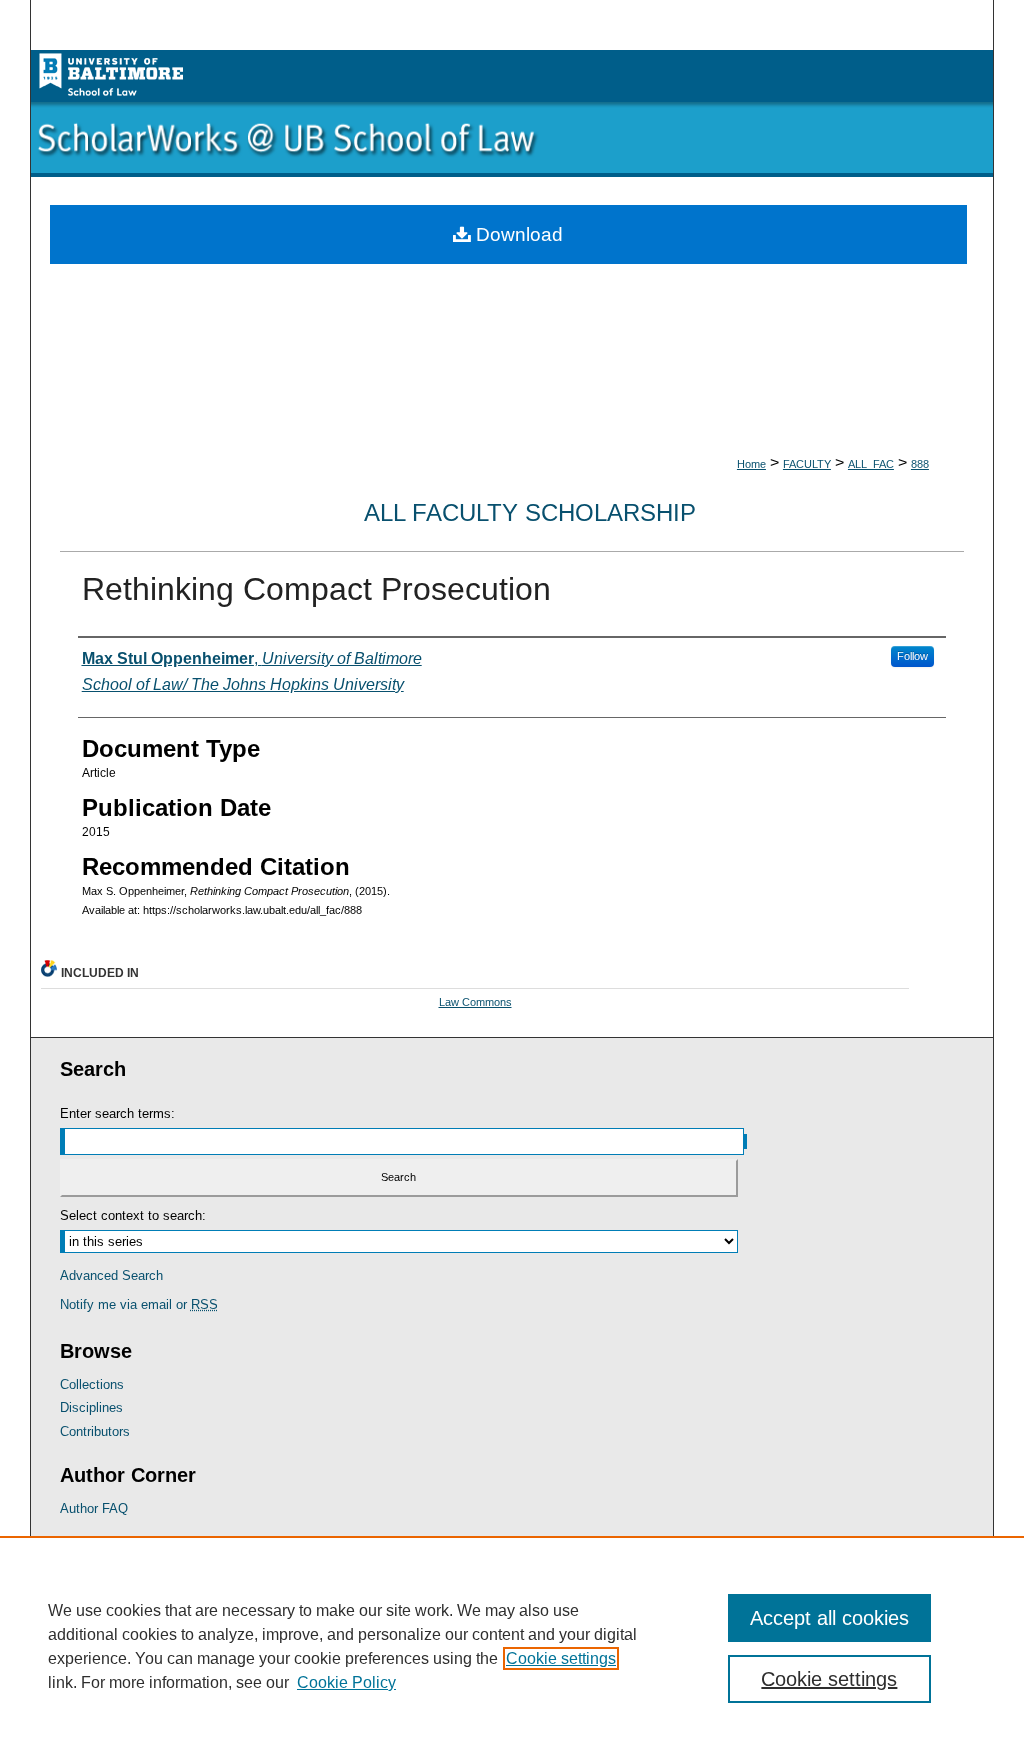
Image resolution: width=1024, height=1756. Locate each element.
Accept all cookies (829, 1618)
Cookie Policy (346, 1682)
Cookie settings (561, 1658)
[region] (512, 1646)
